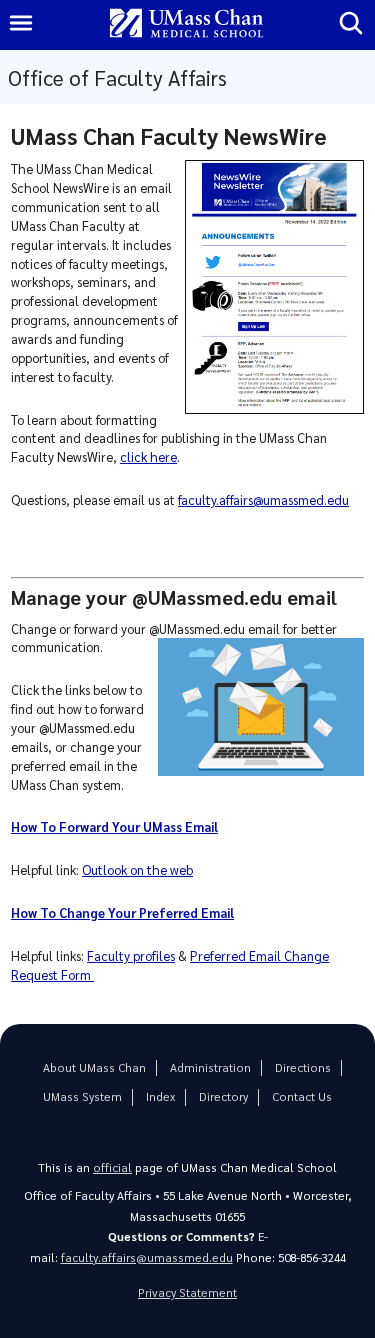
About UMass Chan (94, 1067)
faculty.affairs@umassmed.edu (263, 499)
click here (148, 456)
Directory (223, 1096)
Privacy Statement (187, 1292)
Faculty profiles (131, 955)
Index (160, 1096)
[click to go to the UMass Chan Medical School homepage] (187, 24)
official (112, 1167)
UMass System (82, 1096)
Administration (210, 1067)
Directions (303, 1067)
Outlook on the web (137, 869)
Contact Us (302, 1096)
